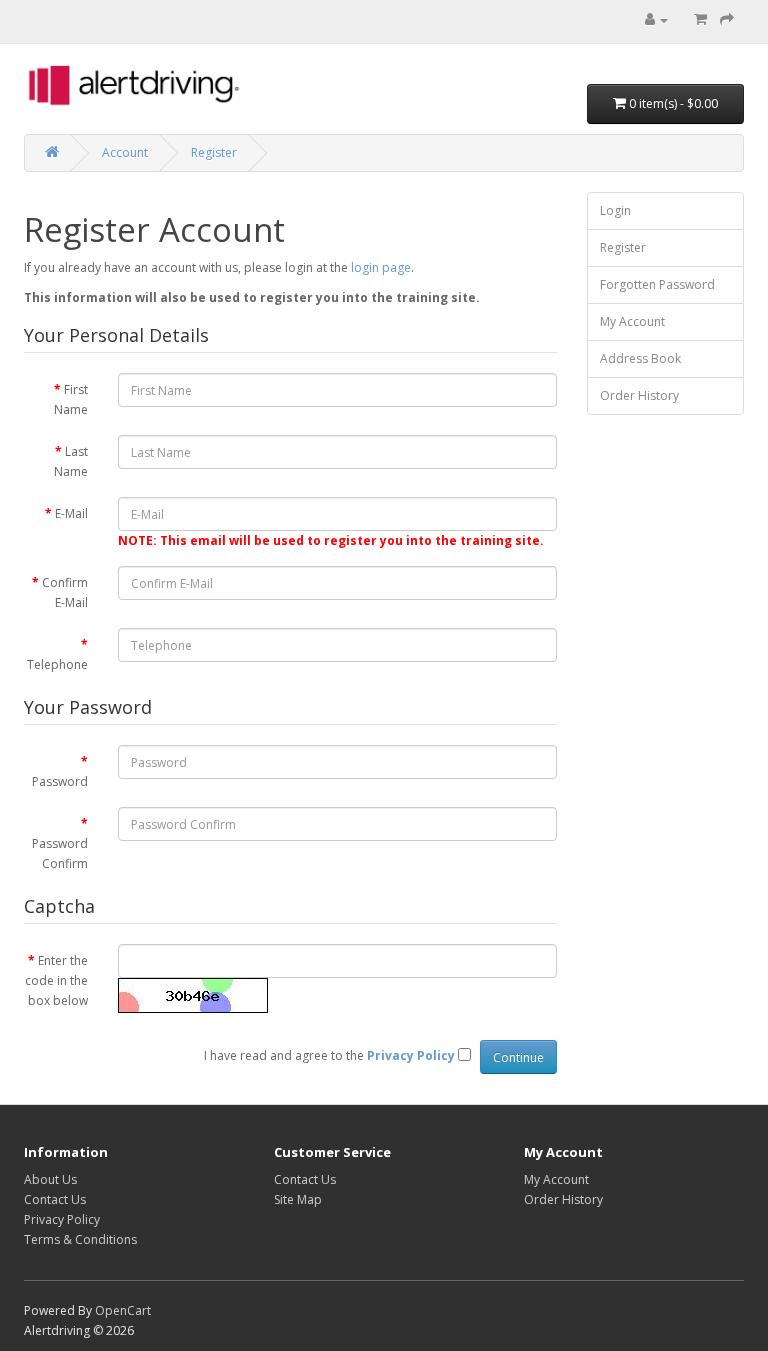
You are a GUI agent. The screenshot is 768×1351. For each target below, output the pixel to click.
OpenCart (123, 1310)
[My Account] (656, 19)
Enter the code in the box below (56, 980)
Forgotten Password (657, 284)
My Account (632, 321)
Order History (639, 395)
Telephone (57, 664)
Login (615, 210)
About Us (50, 1179)
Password (60, 781)
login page (381, 267)
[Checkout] (727, 19)
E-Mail (71, 513)
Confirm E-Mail (65, 592)
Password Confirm (60, 853)
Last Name (71, 461)
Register (214, 152)
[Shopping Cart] (700, 19)
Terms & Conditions (80, 1239)
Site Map (298, 1199)
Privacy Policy (62, 1219)
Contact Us (55, 1199)
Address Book (640, 358)
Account (125, 152)
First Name (71, 399)
